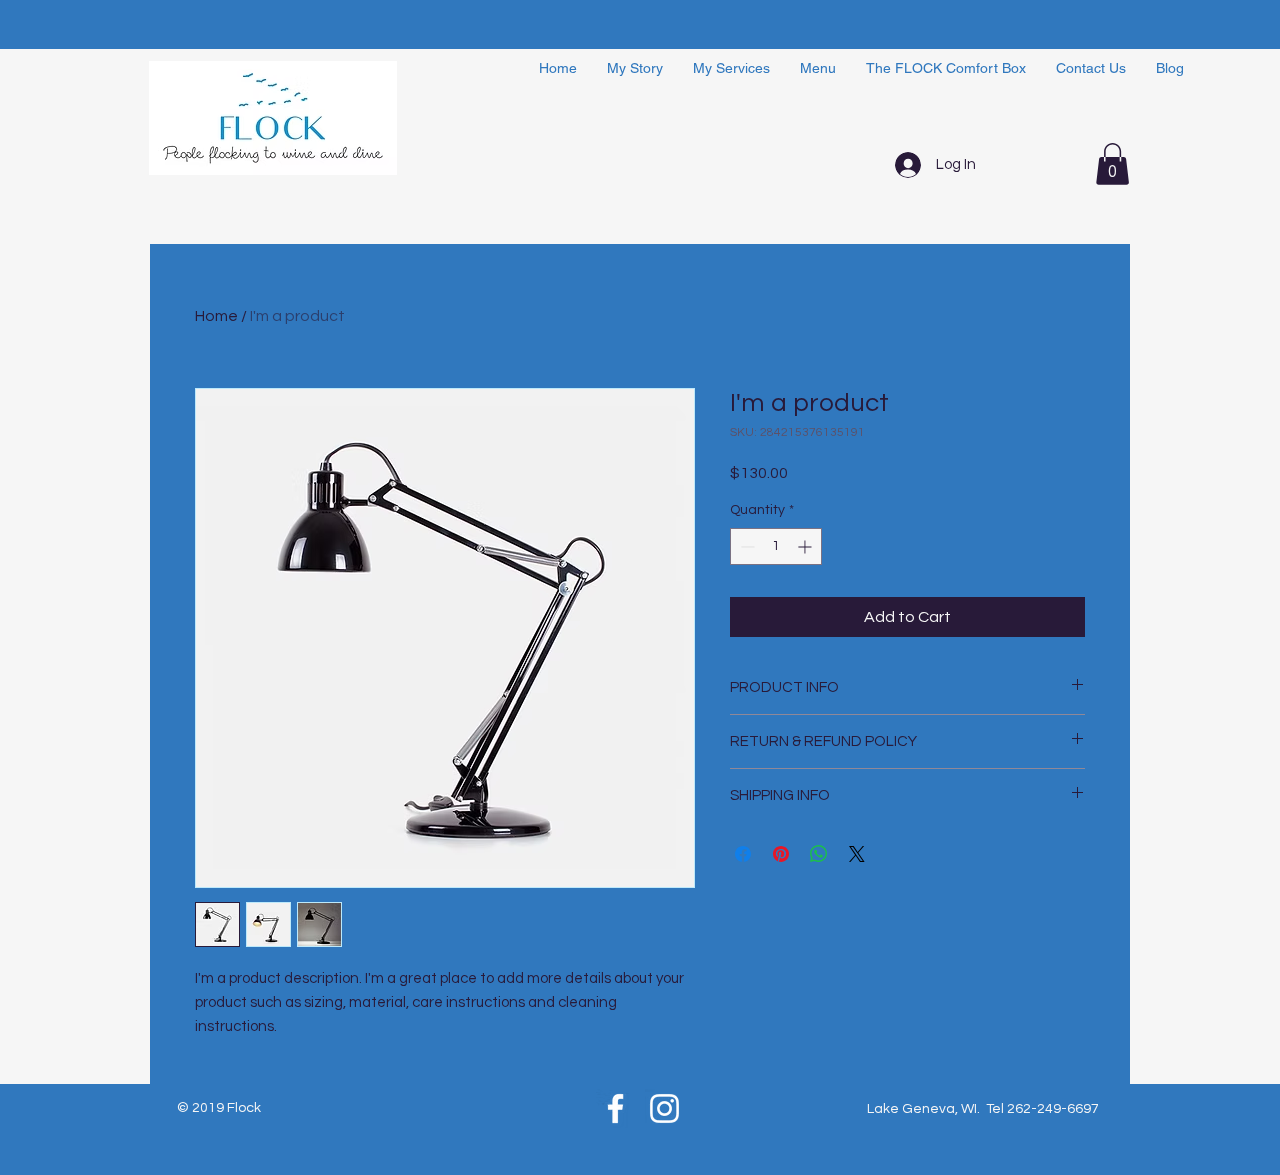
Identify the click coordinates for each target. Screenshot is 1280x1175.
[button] (1112, 164)
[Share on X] (857, 854)
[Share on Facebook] (743, 854)
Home (216, 316)
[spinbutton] (776, 546)
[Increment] (806, 546)
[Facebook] (615, 1108)
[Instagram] (664, 1108)
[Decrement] (745, 546)
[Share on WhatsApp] (819, 854)
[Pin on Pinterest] (781, 854)
